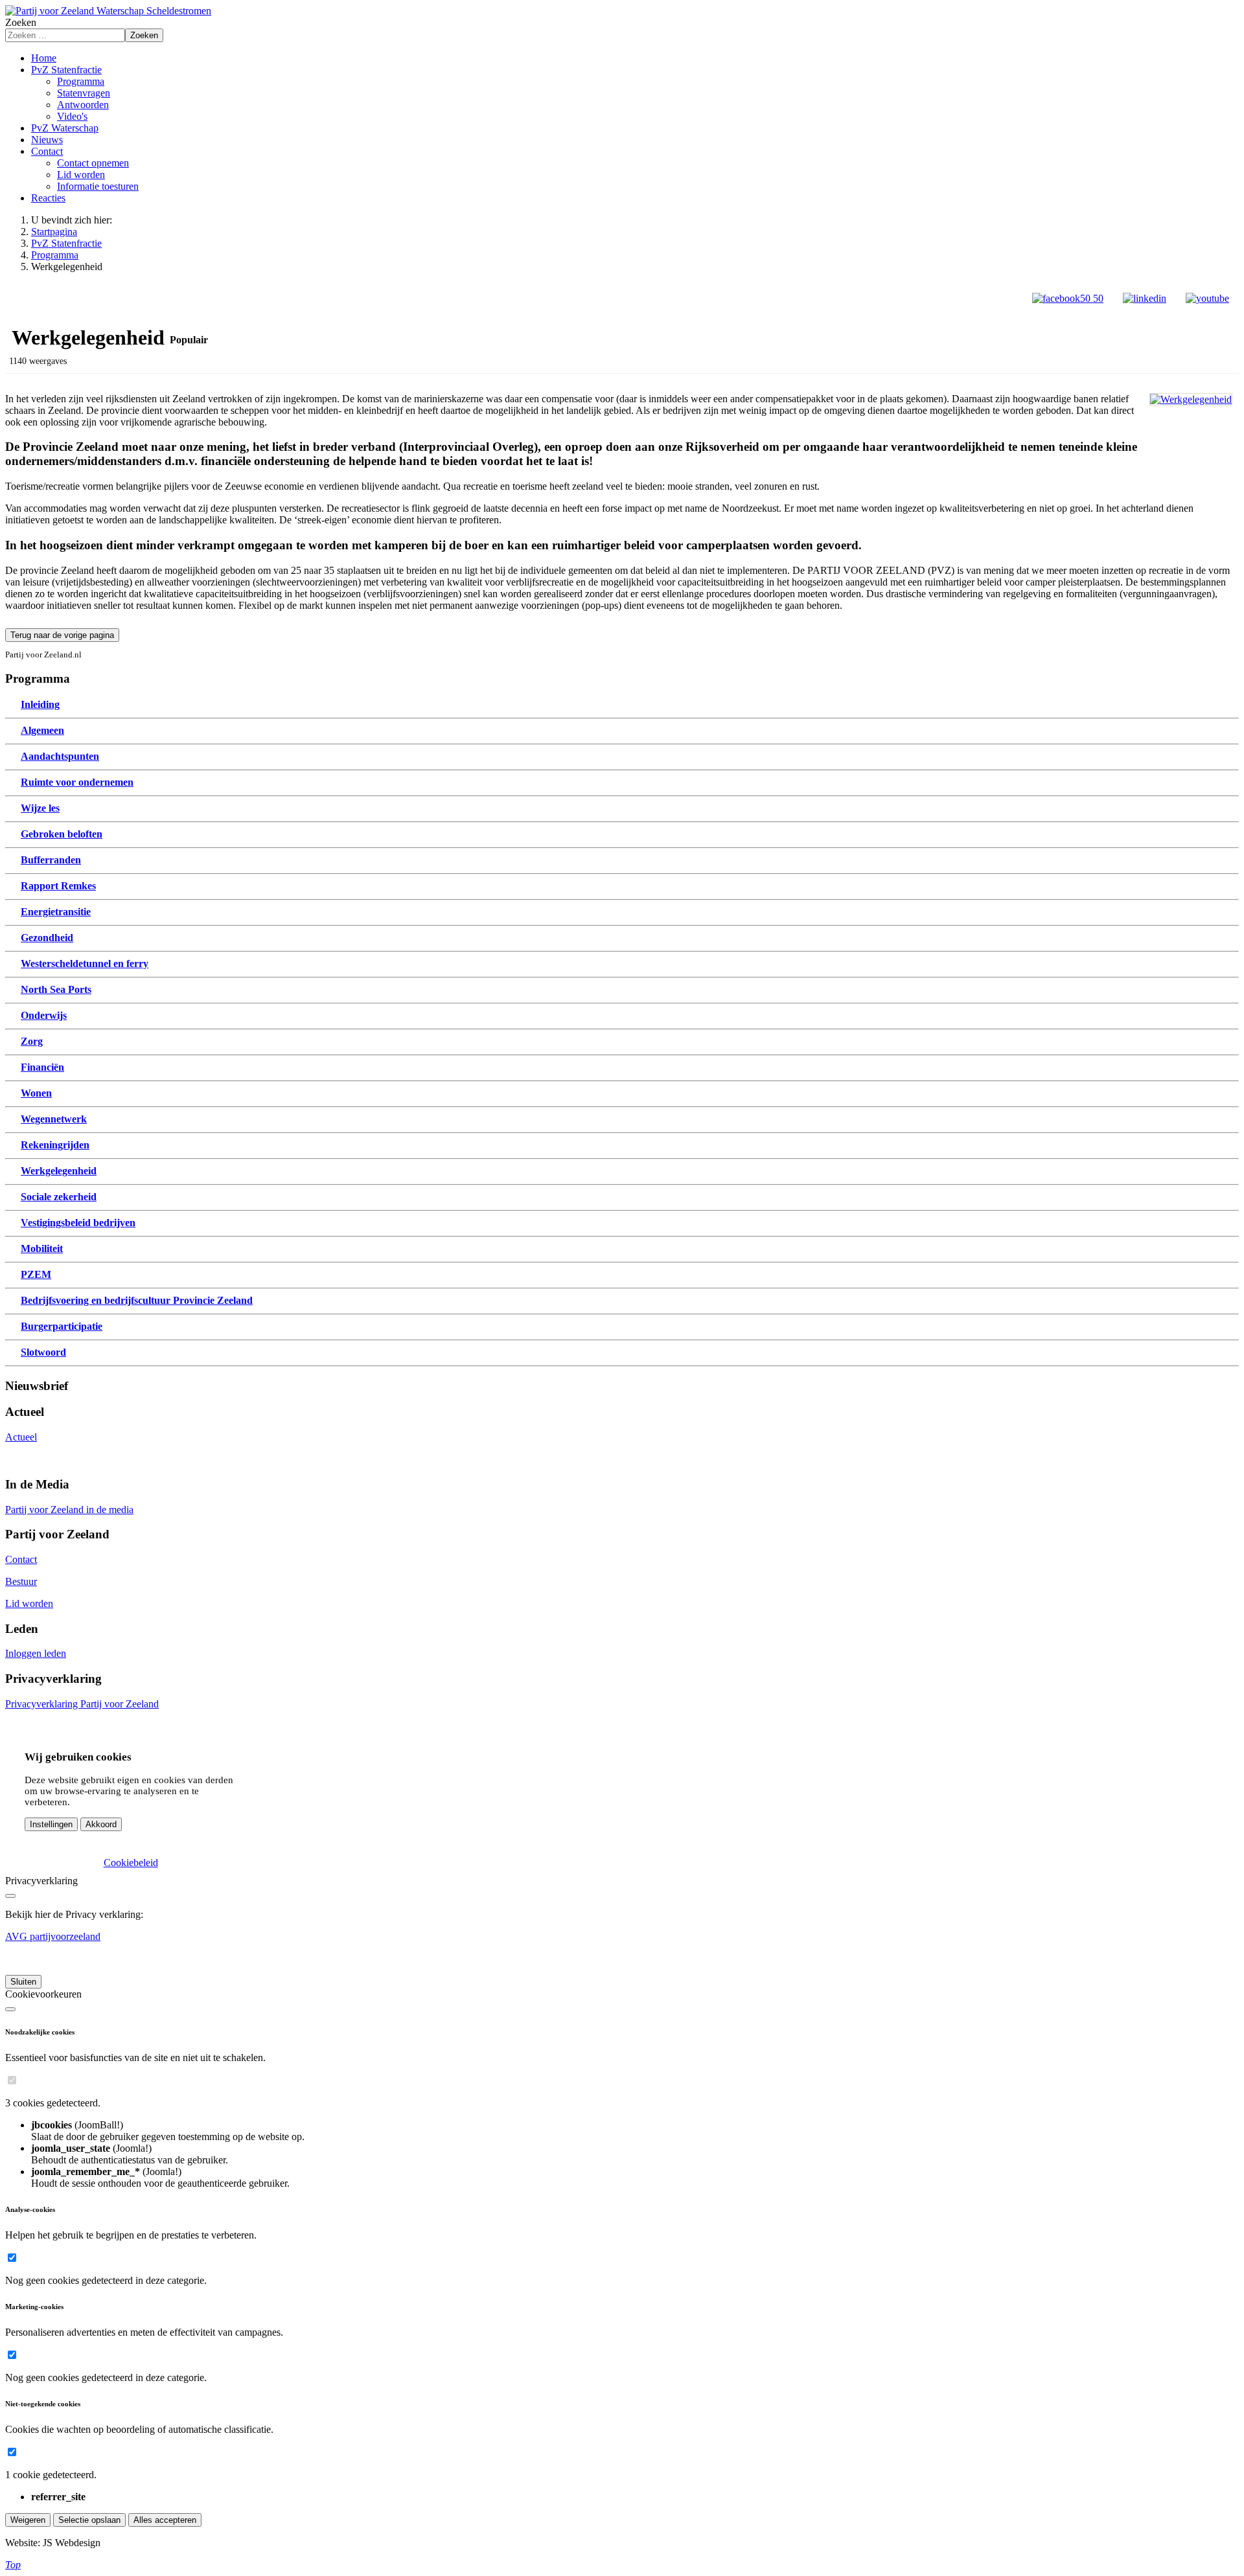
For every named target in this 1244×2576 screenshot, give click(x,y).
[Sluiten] (10, 1896)
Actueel (21, 1437)
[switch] (12, 2080)
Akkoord (101, 1824)
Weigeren (28, 2520)
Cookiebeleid (131, 1863)
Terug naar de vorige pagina (62, 635)
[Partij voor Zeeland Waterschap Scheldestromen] (108, 11)
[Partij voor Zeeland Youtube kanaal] (1207, 298)
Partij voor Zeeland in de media (69, 1510)
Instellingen (51, 1824)
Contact (21, 1559)
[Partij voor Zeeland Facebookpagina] (1068, 298)
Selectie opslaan (89, 2520)
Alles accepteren (165, 2520)
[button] (66, 70)
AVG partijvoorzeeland (53, 1936)
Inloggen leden (36, 1653)
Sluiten (23, 1982)
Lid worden (29, 1603)
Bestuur (21, 1581)
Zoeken (21, 22)
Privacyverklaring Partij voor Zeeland (82, 1704)
